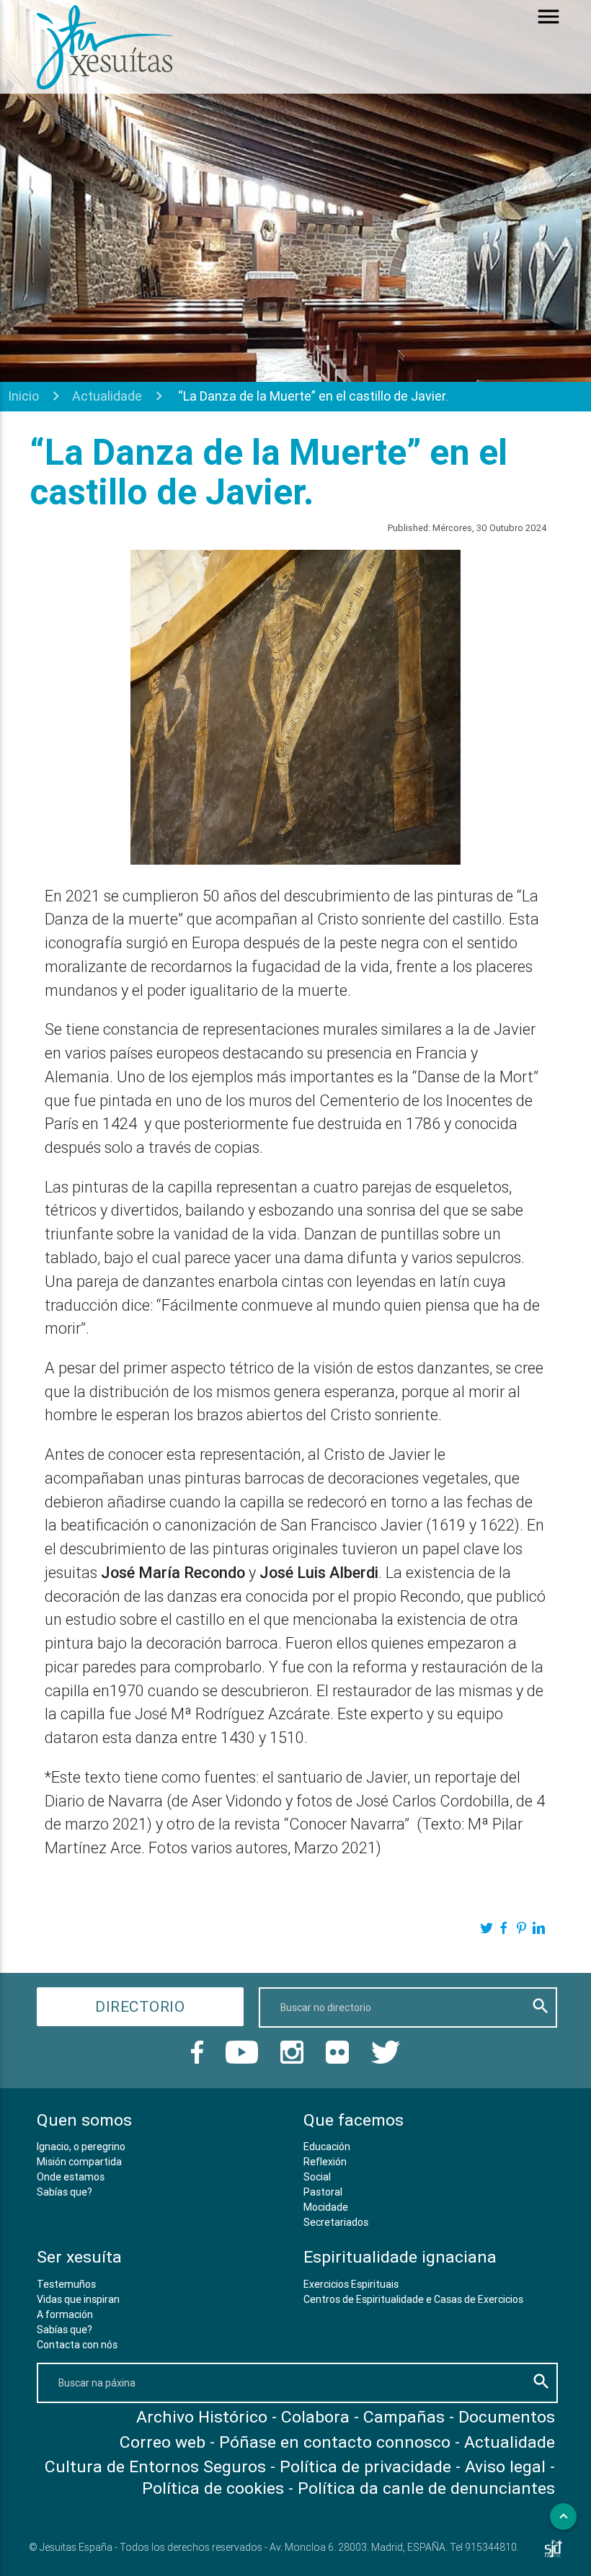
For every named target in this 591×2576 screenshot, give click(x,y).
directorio (140, 2007)
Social (317, 2177)
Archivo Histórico (202, 2417)
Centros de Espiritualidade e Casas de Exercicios (413, 2299)
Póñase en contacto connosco (335, 2442)
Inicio (23, 396)
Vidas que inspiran (78, 2299)
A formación (65, 2314)
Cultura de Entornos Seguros (155, 2466)
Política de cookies (213, 2488)
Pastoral (323, 2192)
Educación (327, 2147)
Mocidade (326, 2207)
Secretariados (336, 2222)
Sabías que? (65, 2192)
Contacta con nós (77, 2345)
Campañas (404, 2417)
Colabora (315, 2417)
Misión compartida (79, 2162)
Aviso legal (505, 2466)
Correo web (163, 2442)
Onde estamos (71, 2177)
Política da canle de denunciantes (426, 2488)
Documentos (507, 2417)
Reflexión (325, 2162)
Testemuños (66, 2284)
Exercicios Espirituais (351, 2284)
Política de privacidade (365, 2466)
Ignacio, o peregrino (81, 2147)
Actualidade (107, 396)
